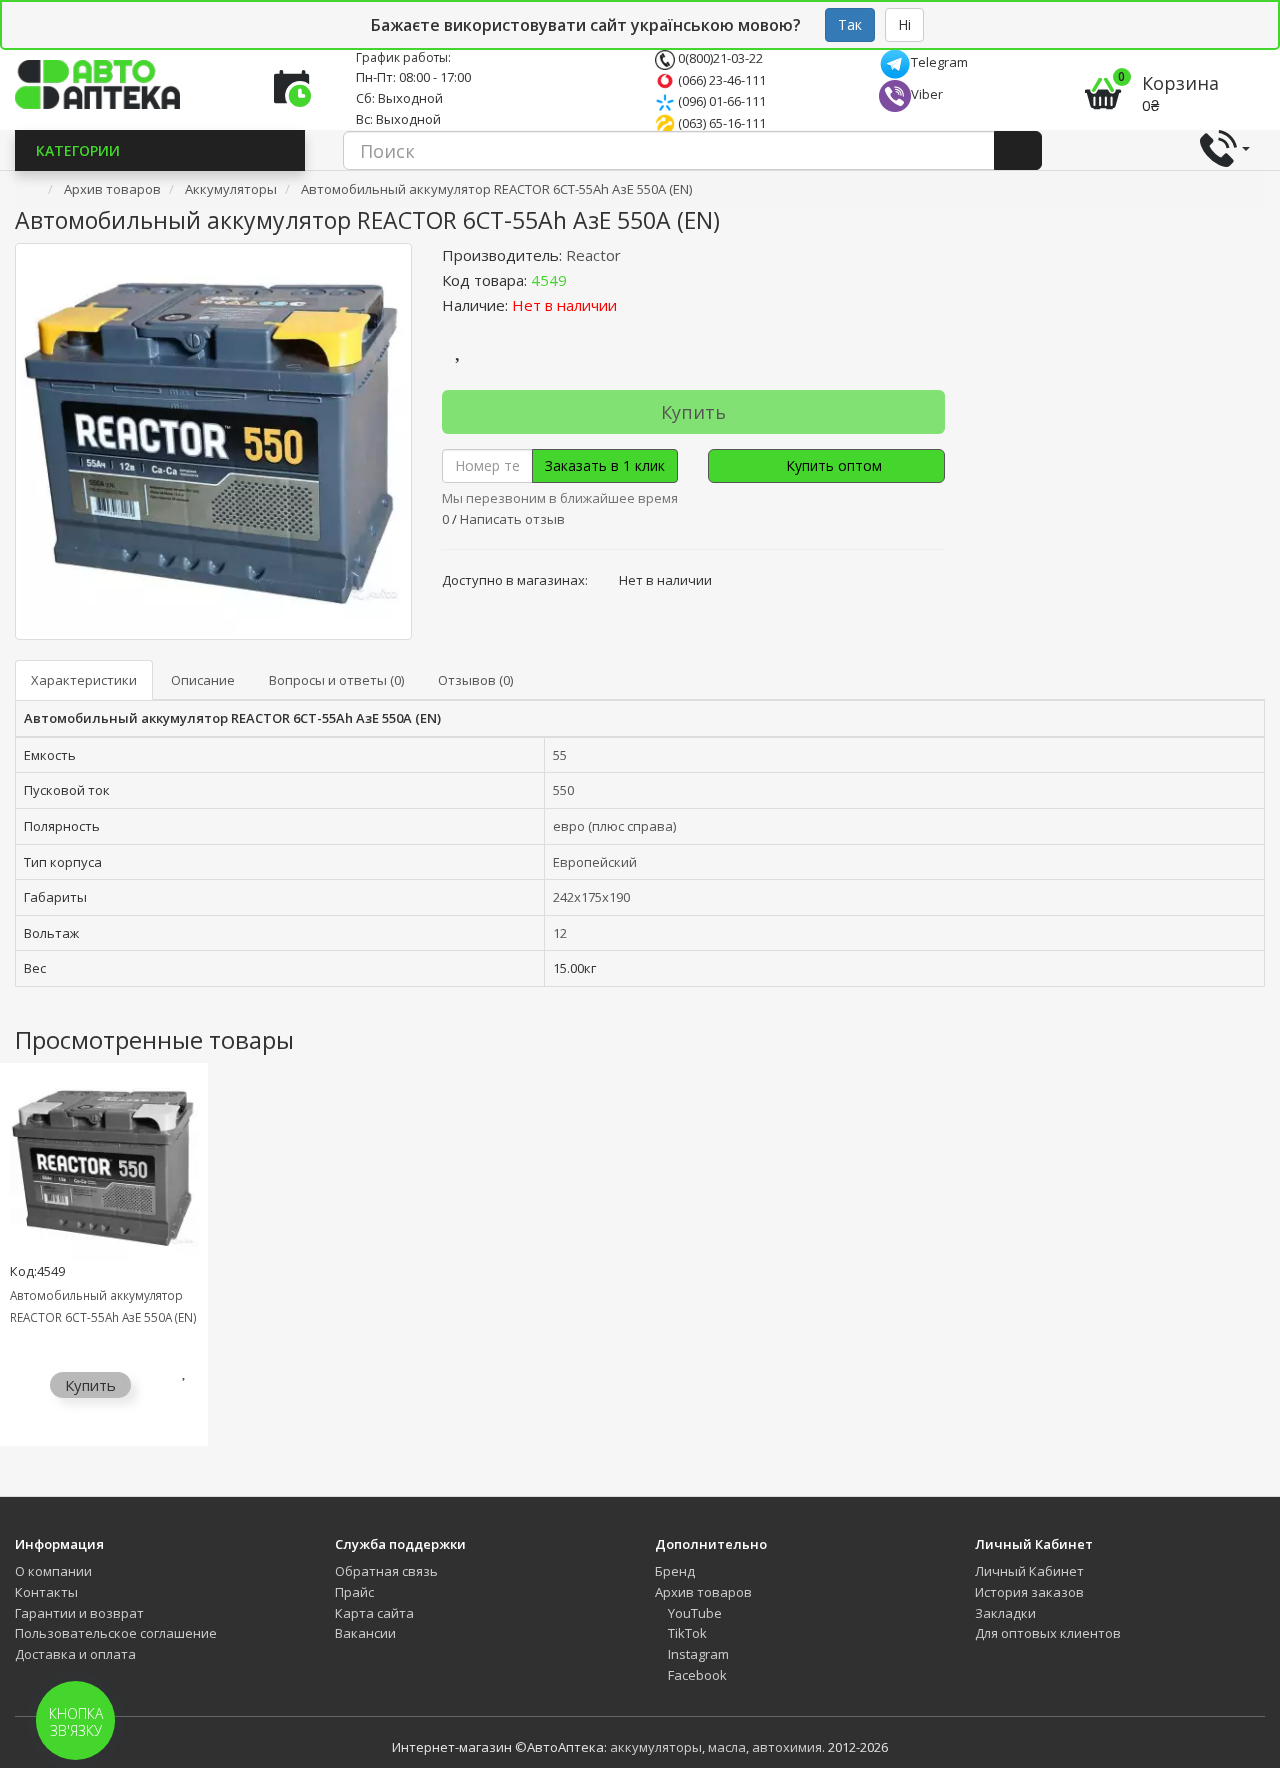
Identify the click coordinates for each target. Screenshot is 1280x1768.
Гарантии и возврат (79, 1613)
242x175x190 (591, 897)
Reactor (593, 255)
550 (563, 790)
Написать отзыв (512, 519)
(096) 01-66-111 (720, 101)
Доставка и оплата (75, 1654)
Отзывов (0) (475, 680)
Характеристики (84, 680)
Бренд (675, 1571)
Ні (904, 24)
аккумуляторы (656, 1747)
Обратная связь (386, 1571)
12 (560, 933)
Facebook (696, 1675)
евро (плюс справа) (614, 826)
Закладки (1005, 1613)
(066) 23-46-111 (720, 80)
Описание (203, 680)
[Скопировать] (583, 280)
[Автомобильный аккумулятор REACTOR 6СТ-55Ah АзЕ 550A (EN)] (213, 441)
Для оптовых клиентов (1048, 1633)
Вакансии (365, 1633)
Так (850, 24)
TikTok (686, 1633)
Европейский (595, 862)
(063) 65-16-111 (720, 123)
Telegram (939, 62)
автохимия (787, 1747)
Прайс (354, 1592)
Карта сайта (374, 1613)
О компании (53, 1571)
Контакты (46, 1592)
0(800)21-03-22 (719, 58)
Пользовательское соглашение (116, 1633)
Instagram (697, 1654)
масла (727, 1747)
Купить (693, 412)
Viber (927, 94)
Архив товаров (703, 1592)
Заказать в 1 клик (605, 465)
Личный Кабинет (1029, 1571)
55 (560, 755)
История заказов (1029, 1592)
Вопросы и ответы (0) (336, 680)
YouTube (693, 1613)
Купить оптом (832, 465)
